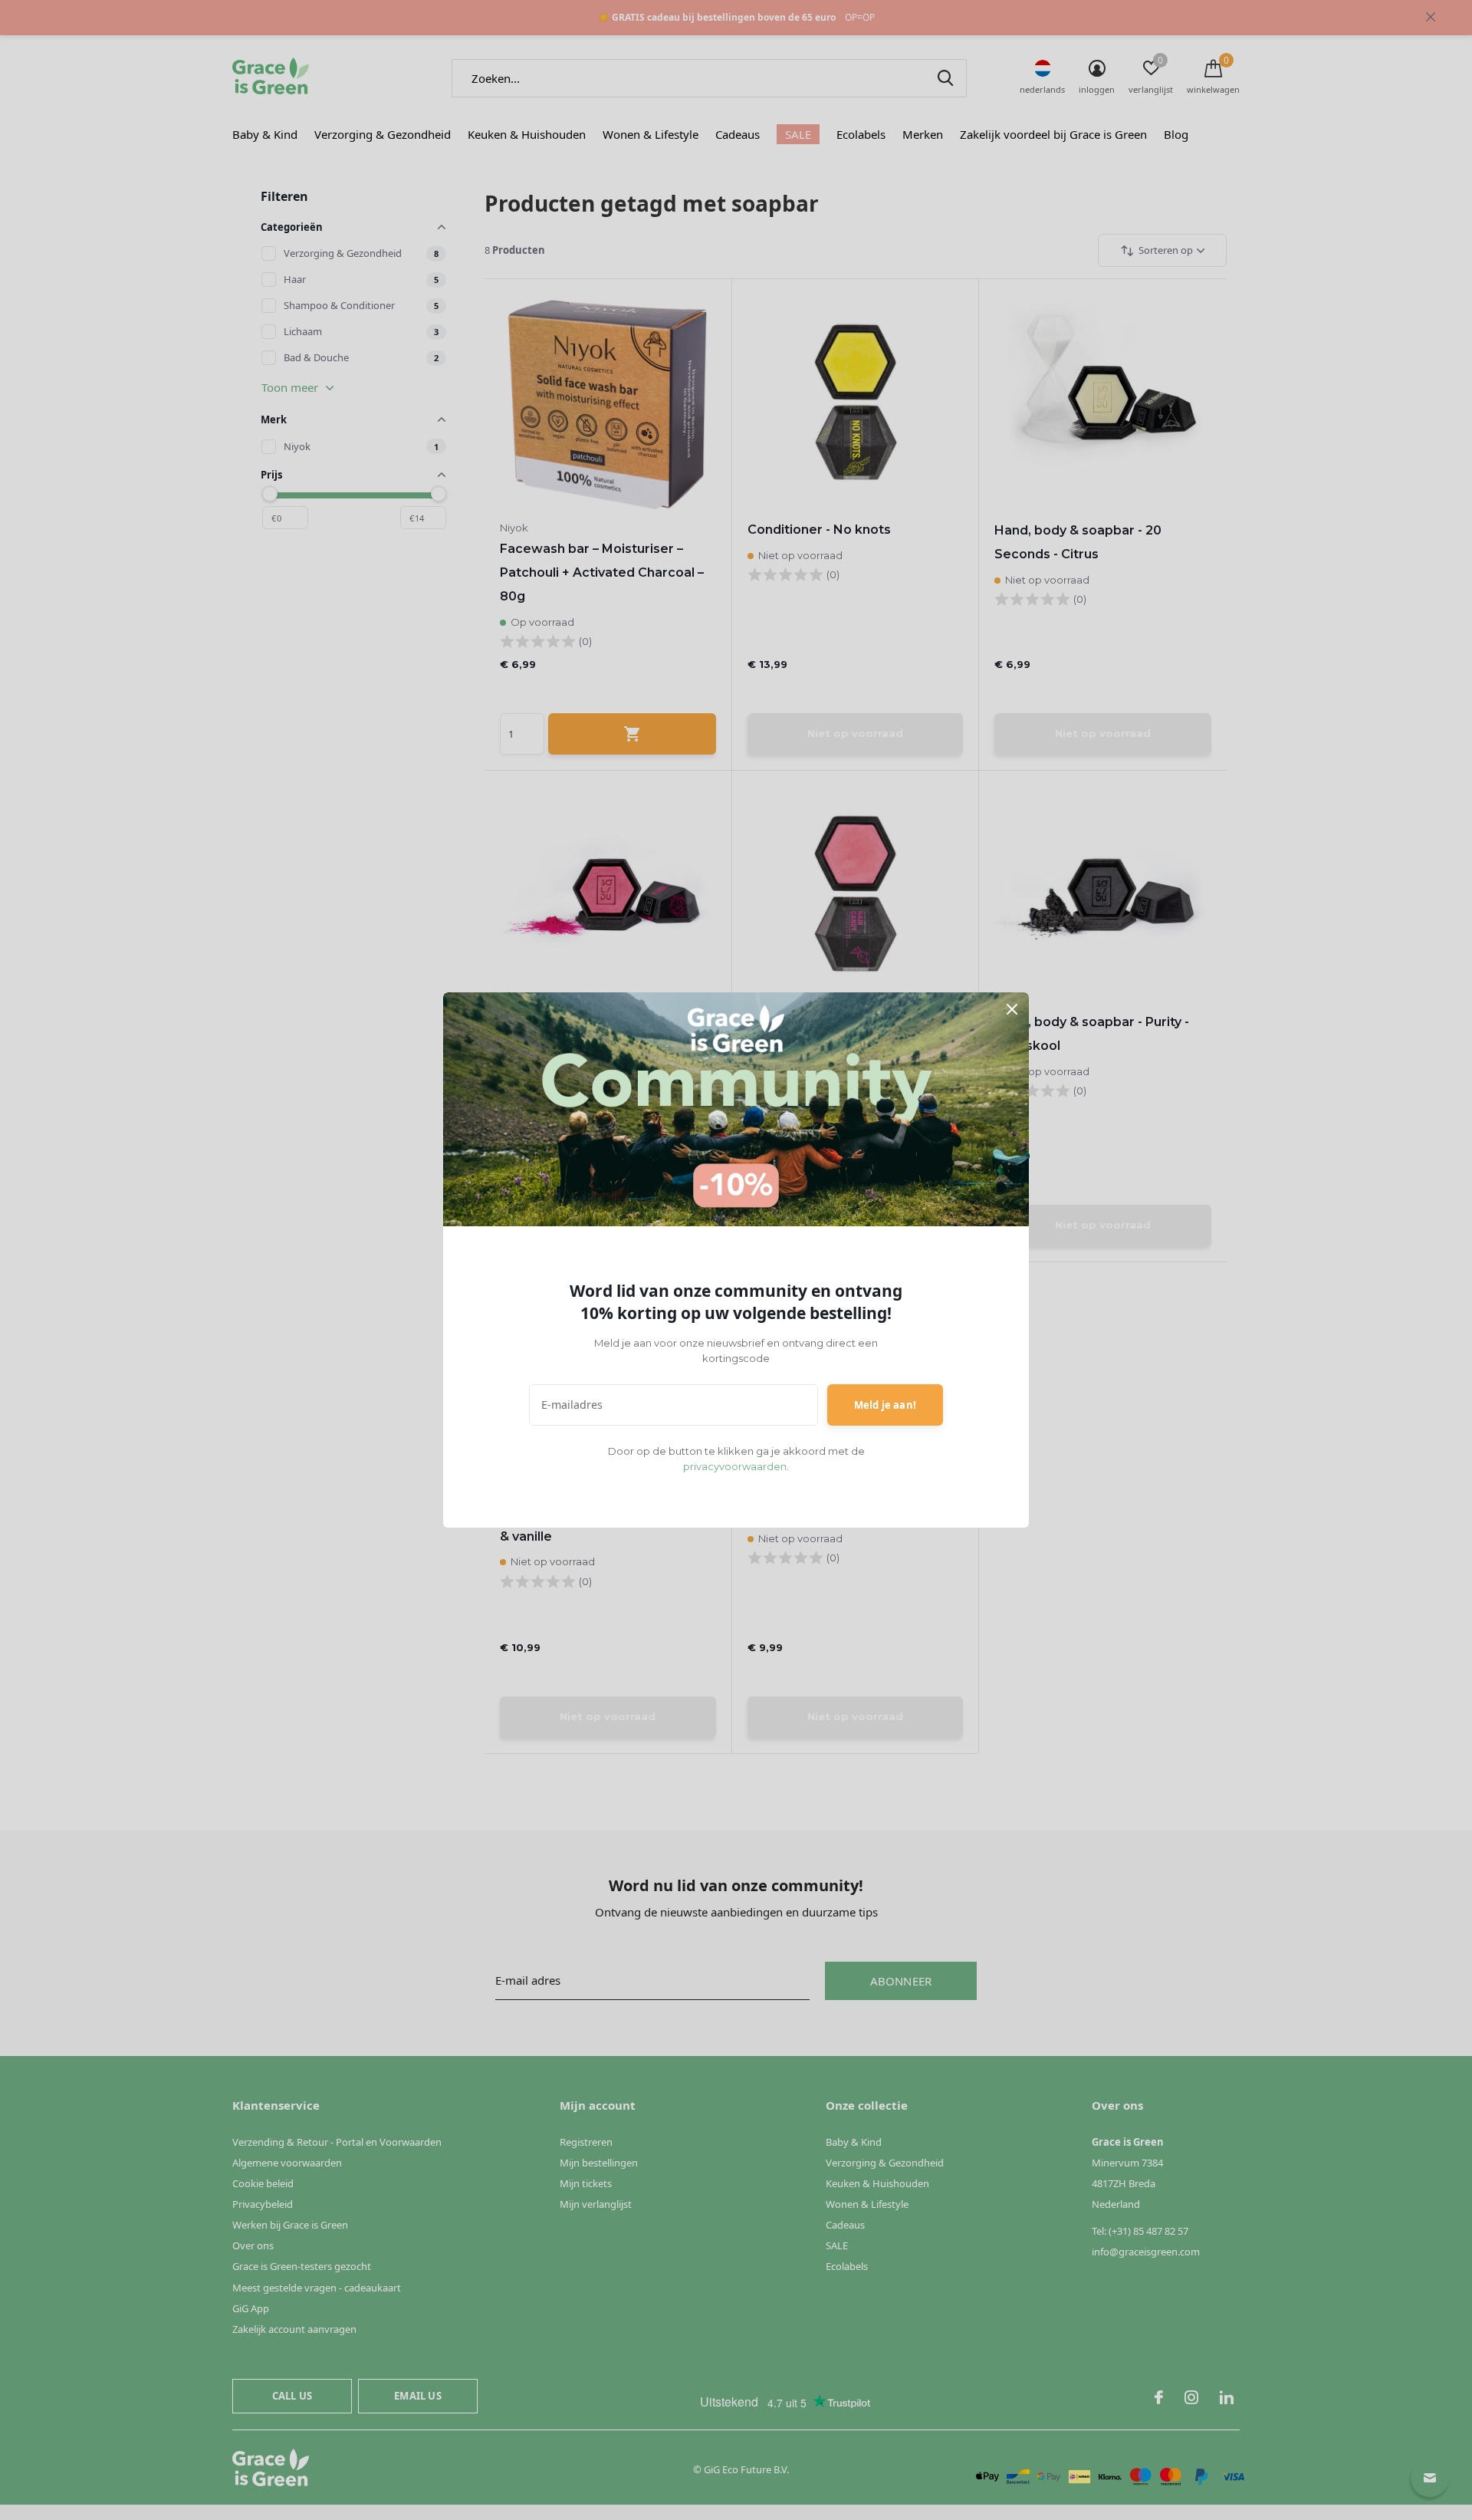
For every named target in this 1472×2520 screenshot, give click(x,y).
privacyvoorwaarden (735, 1466)
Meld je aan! (885, 1405)
